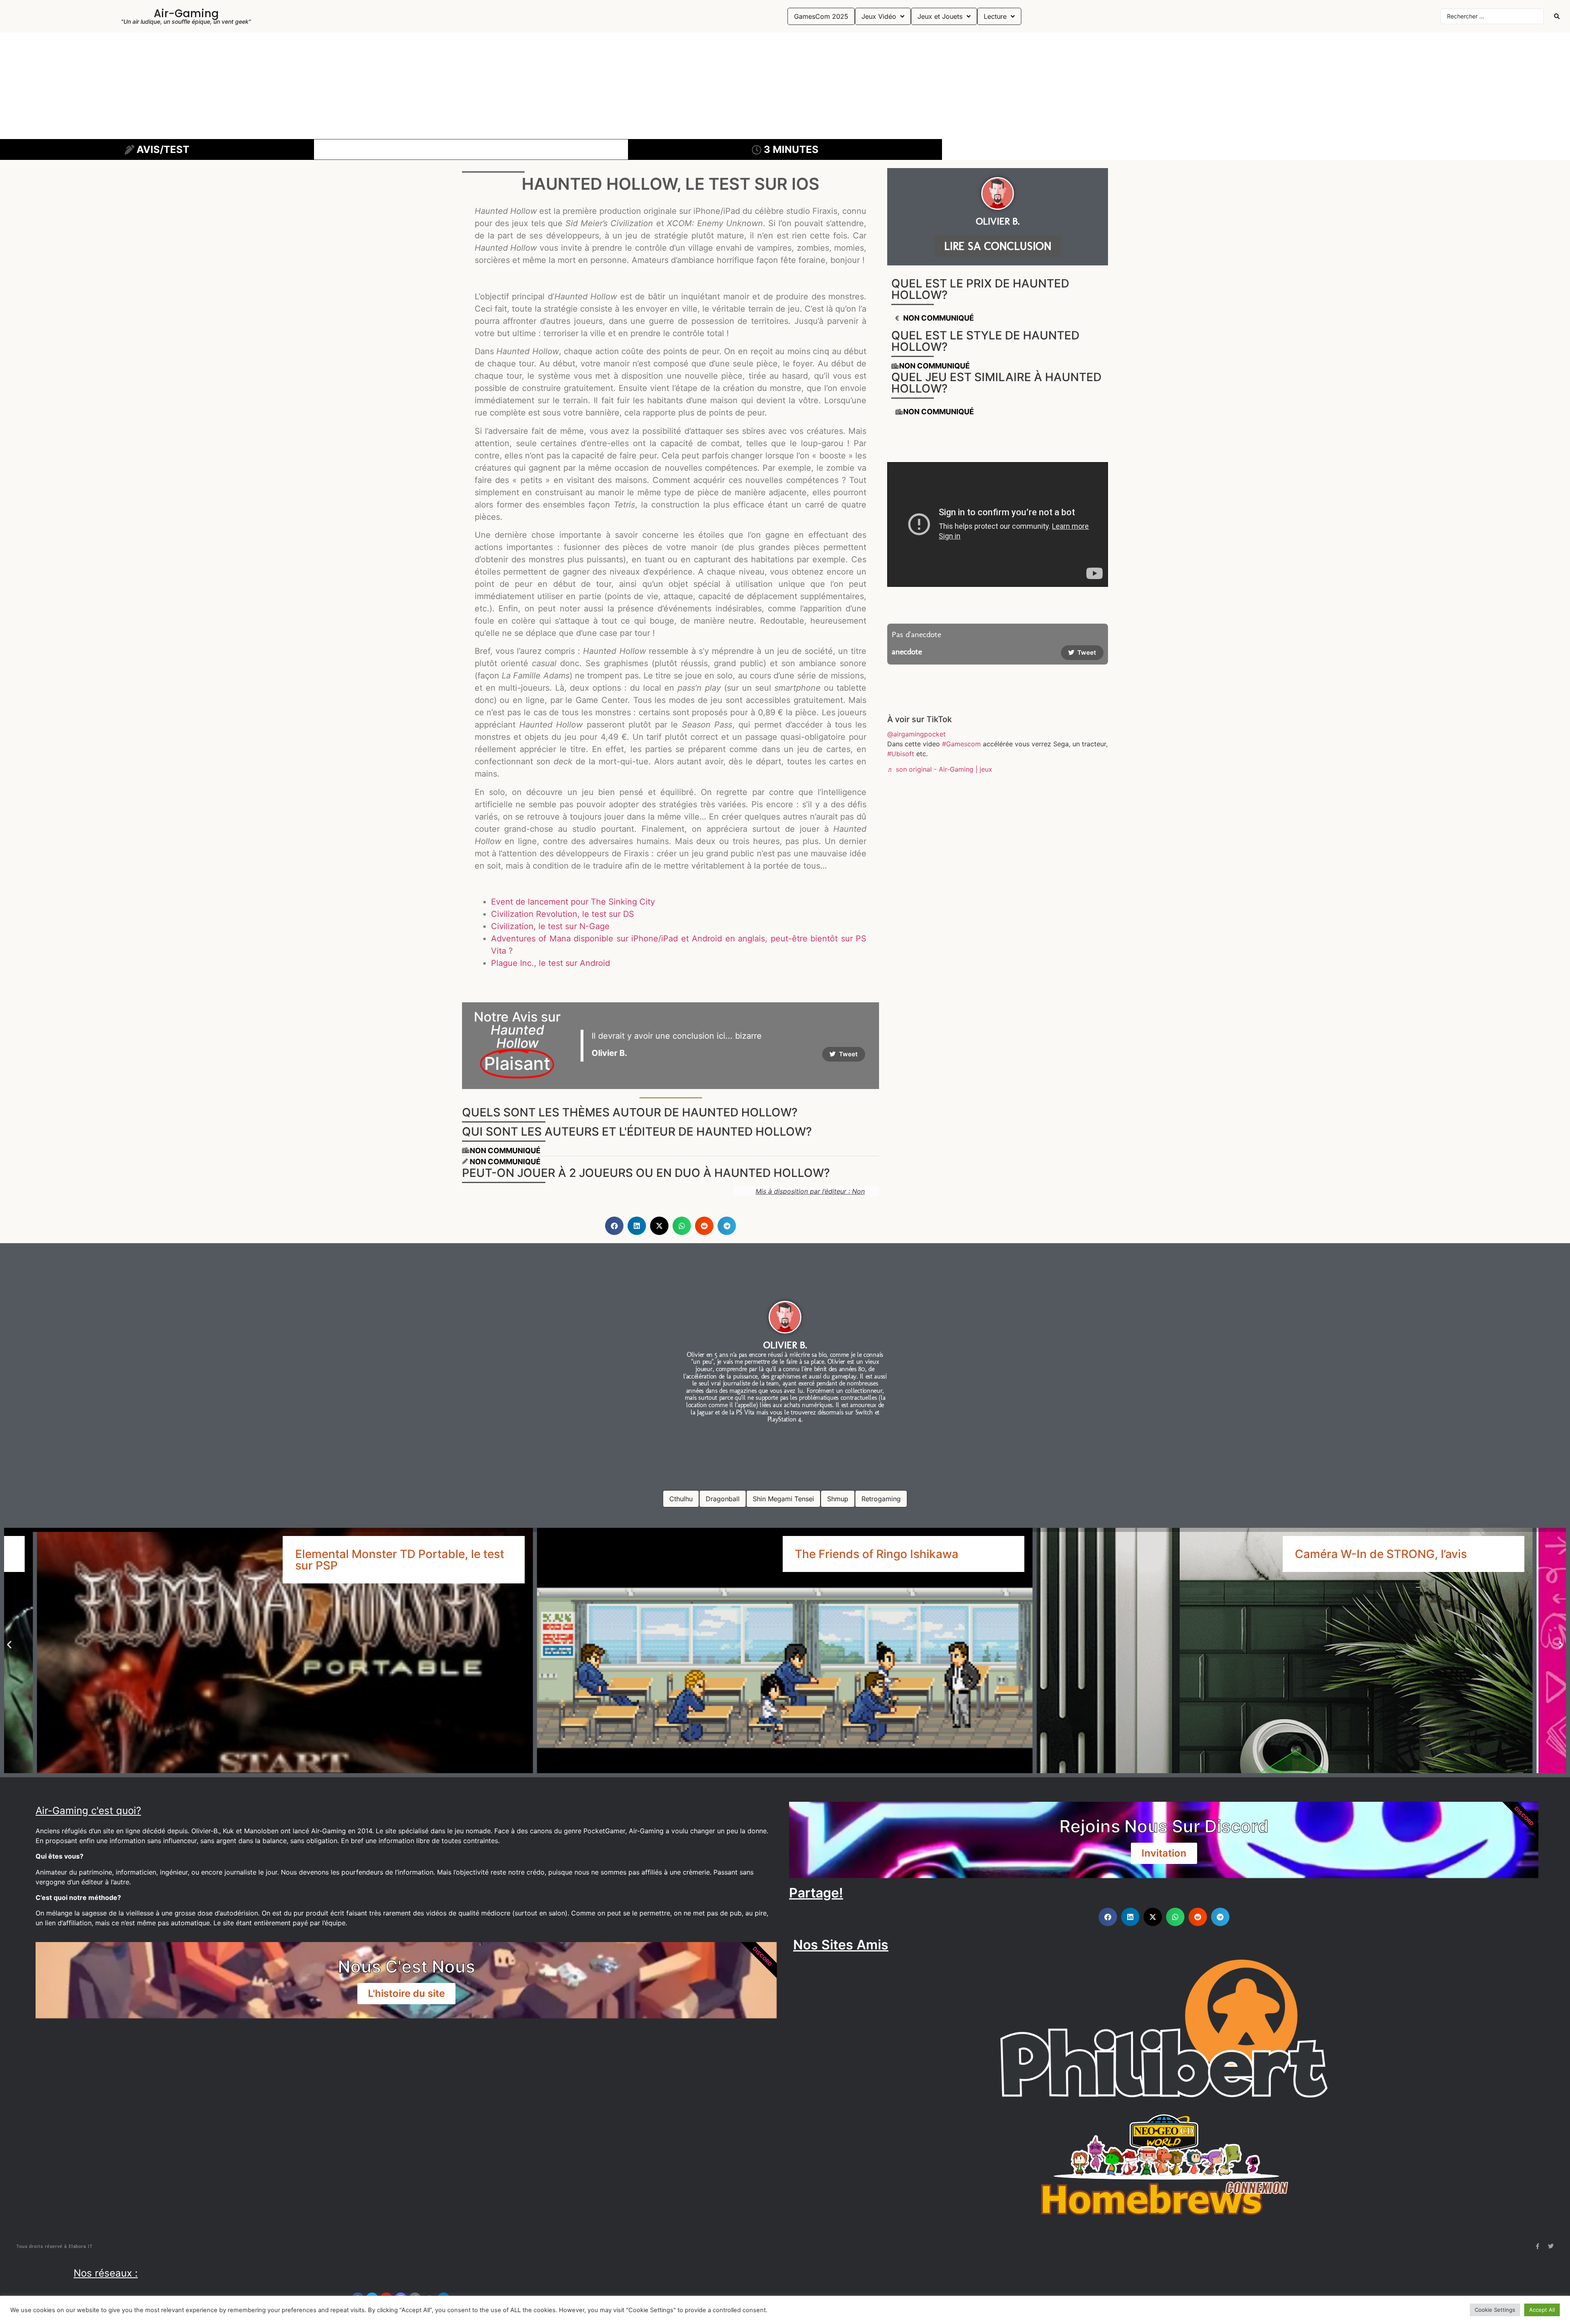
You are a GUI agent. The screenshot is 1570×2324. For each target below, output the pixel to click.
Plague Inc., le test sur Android (551, 963)
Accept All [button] (1542, 2310)
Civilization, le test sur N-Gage (550, 926)
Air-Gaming (186, 13)
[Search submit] (1557, 16)
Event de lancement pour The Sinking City (573, 902)
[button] (614, 1226)
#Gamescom (961, 744)
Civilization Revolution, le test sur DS (563, 914)
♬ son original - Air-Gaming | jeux (940, 769)
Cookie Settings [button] (1495, 2310)
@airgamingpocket (916, 734)
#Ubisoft (901, 754)
